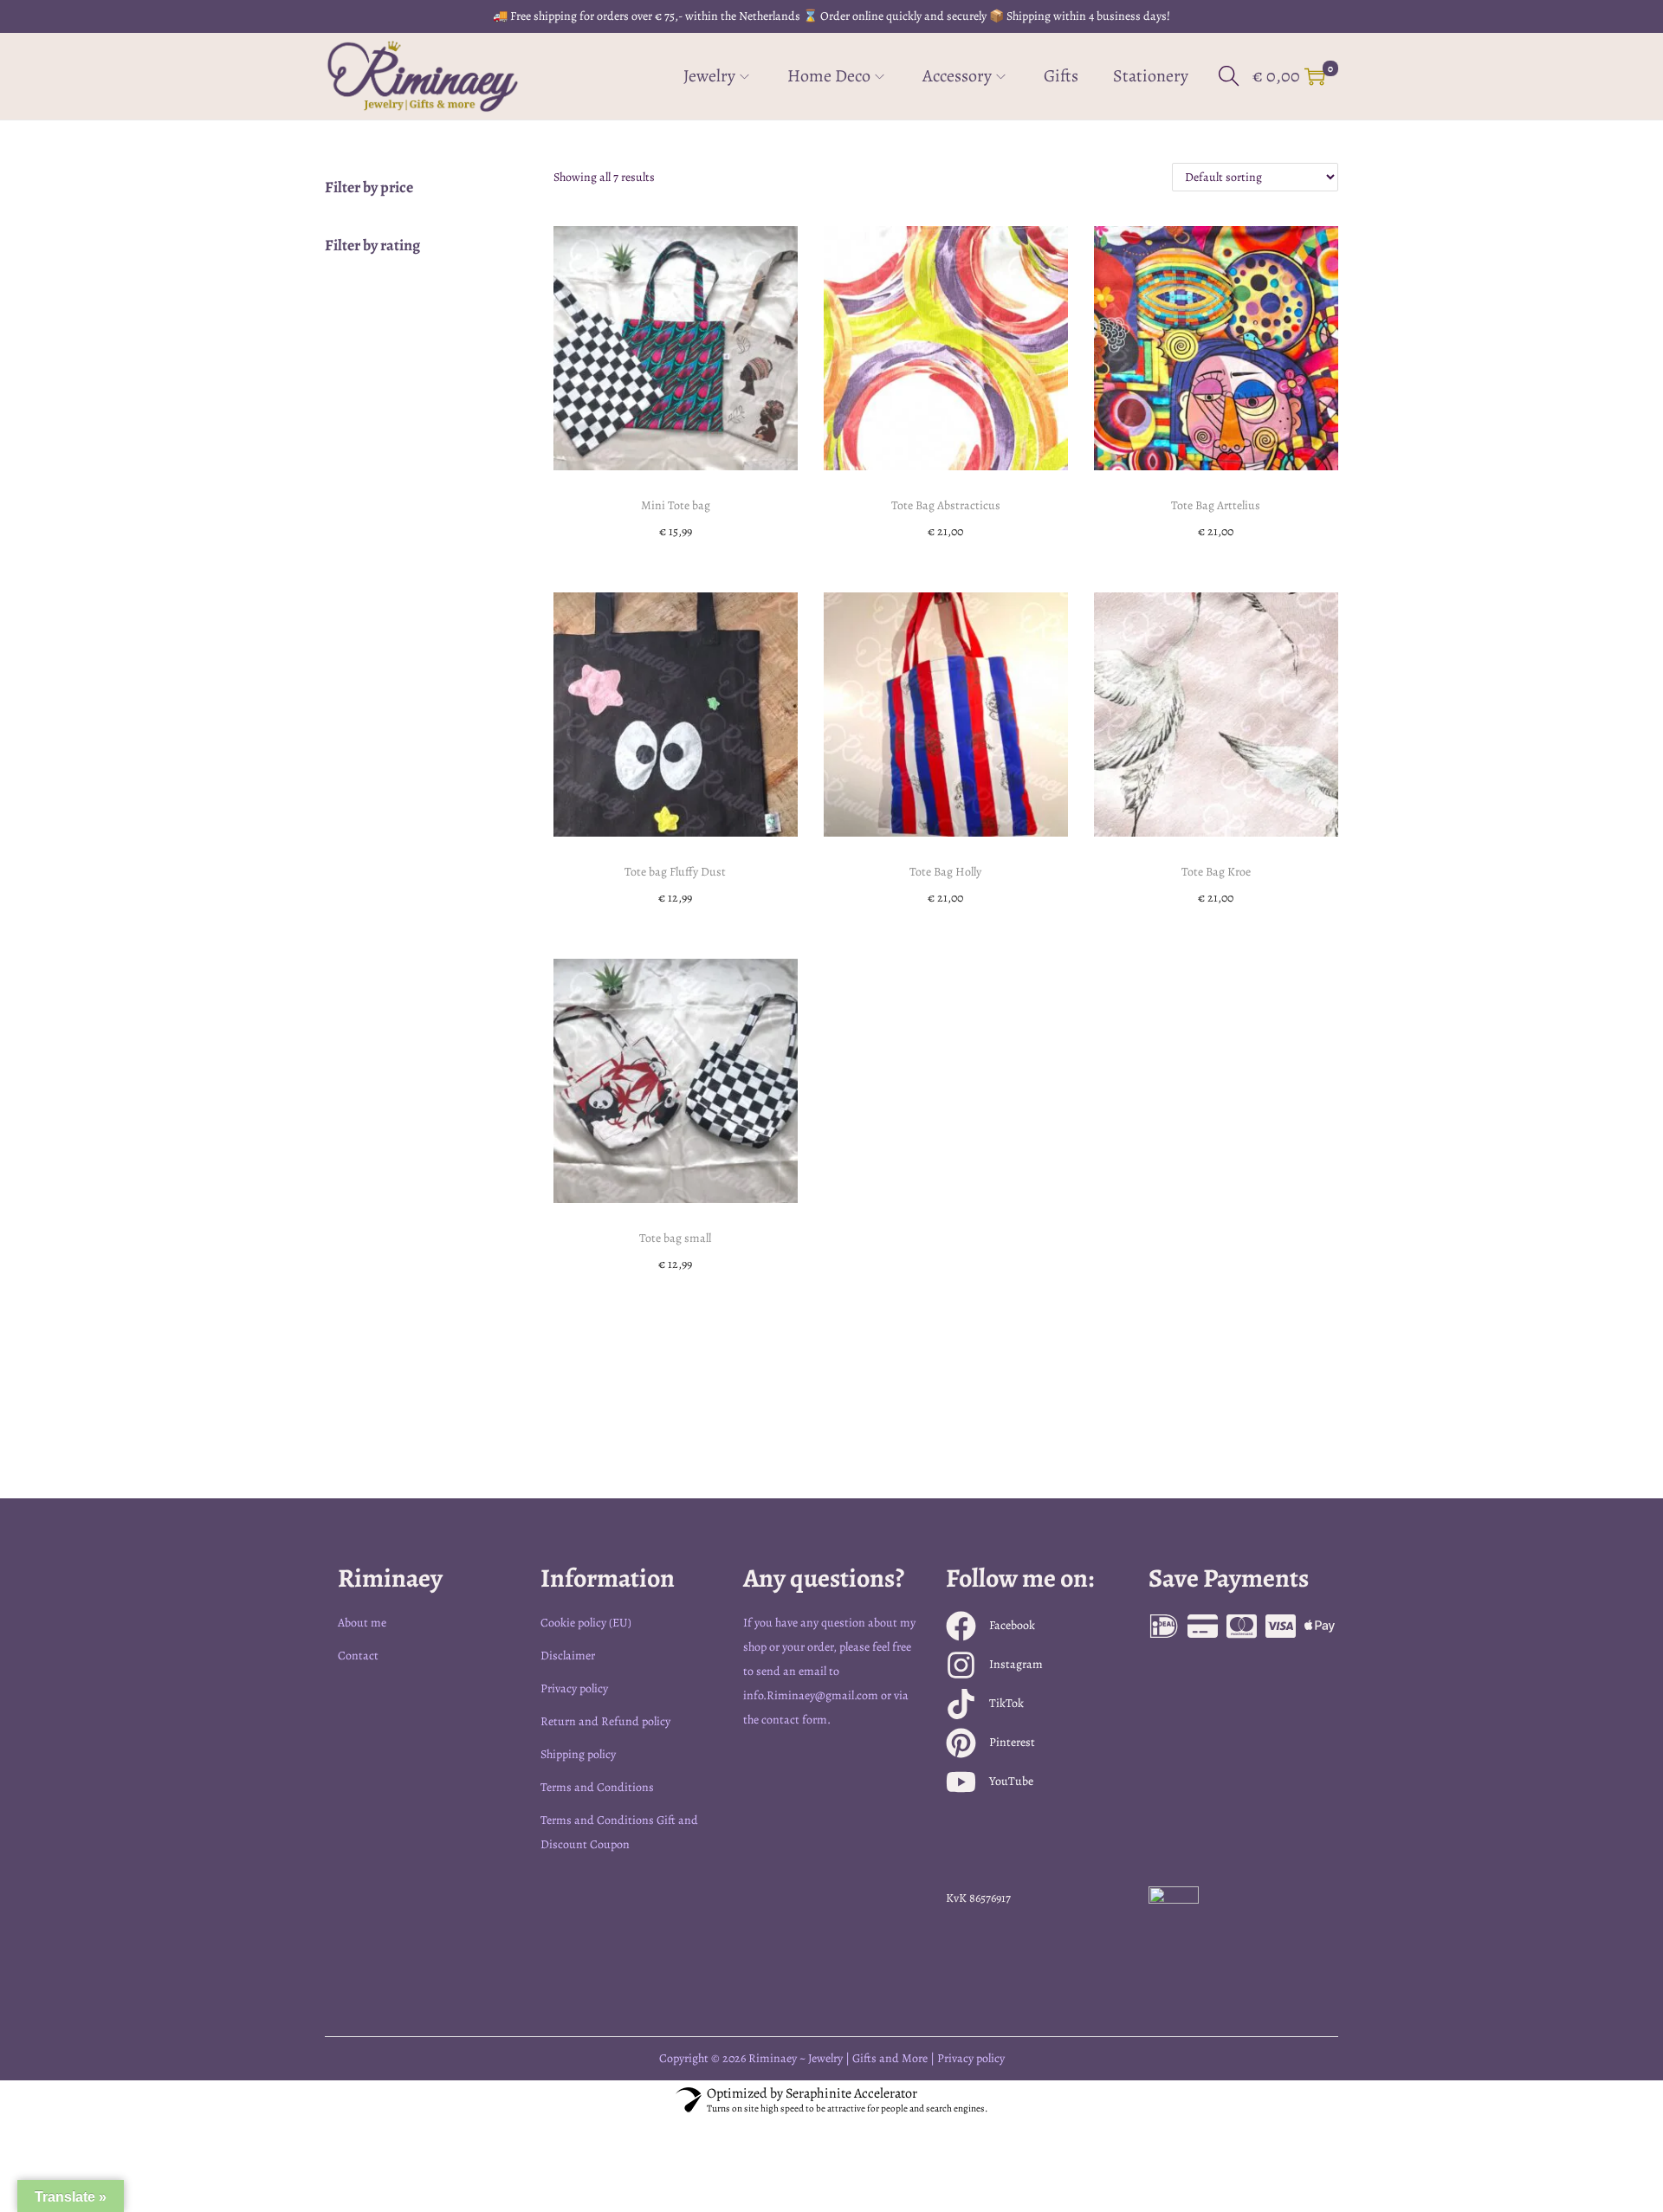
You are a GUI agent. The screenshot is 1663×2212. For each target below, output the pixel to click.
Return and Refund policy (605, 1721)
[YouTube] (990, 1782)
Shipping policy (578, 1754)
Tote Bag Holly (945, 872)
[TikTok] (985, 1704)
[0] (1315, 76)
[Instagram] (994, 1665)
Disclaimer (568, 1656)
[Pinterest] (990, 1743)
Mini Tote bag (676, 505)
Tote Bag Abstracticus (946, 505)
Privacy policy (574, 1688)
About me (362, 1623)
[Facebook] (990, 1626)
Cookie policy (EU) (586, 1623)
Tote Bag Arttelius (1216, 505)
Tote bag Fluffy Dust (675, 872)
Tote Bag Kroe (1216, 872)
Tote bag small (675, 1238)
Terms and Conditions (597, 1787)
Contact (358, 1656)
